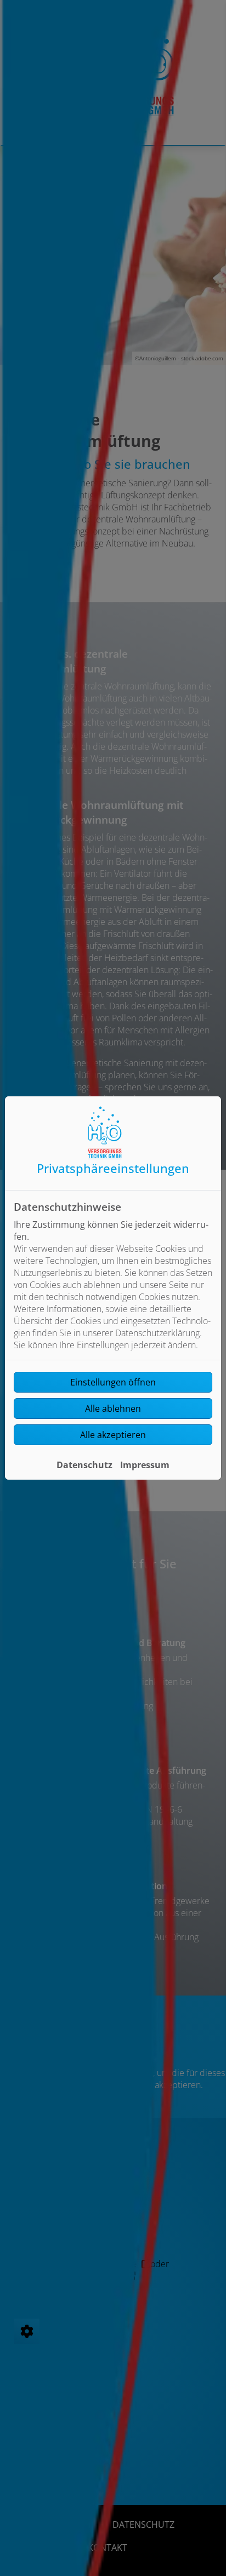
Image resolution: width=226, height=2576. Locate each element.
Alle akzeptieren (113, 1435)
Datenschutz (84, 1465)
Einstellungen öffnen (113, 1382)
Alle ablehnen (113, 1408)
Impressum (145, 1465)
